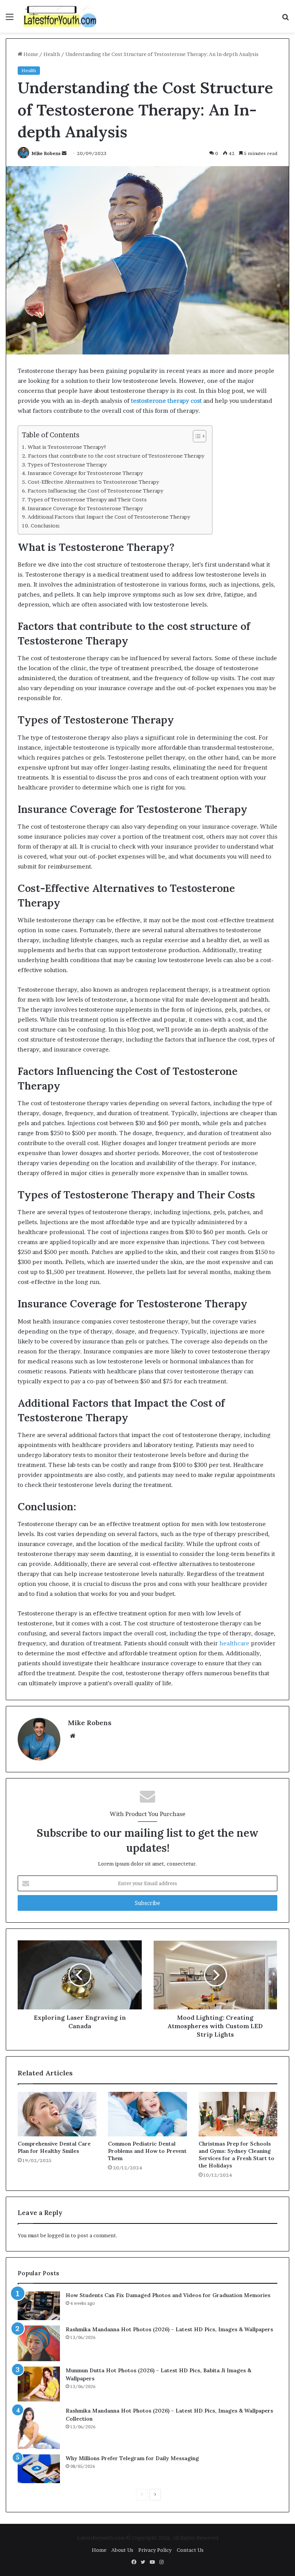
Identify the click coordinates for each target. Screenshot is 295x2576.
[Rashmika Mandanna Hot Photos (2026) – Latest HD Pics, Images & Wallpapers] (39, 2343)
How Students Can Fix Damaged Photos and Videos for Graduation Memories (168, 2295)
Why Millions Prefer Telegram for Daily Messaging (132, 2458)
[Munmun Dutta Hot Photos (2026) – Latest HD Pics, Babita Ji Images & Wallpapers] (39, 2384)
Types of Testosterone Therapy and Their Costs (87, 499)
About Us (122, 2550)
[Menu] (10, 19)
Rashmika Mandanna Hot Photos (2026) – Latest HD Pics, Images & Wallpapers (169, 2329)
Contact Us (190, 2550)
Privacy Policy (155, 2550)
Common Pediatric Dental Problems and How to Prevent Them (147, 2151)
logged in (58, 2235)
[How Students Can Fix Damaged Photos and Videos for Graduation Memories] (39, 2306)
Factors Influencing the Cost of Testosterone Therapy (95, 491)
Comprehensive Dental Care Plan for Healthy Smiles (54, 2147)
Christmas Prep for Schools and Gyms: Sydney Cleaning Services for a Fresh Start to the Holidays (236, 2155)
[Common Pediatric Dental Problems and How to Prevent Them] (147, 2114)
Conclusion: (46, 526)
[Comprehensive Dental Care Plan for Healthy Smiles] (57, 2114)
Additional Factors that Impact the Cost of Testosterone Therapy (109, 517)
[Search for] (285, 19)
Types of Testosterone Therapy (67, 465)
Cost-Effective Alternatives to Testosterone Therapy (93, 482)
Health (52, 54)
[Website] (73, 1736)
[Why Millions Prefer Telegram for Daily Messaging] (39, 2469)
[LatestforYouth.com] (60, 16)
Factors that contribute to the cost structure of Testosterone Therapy (116, 456)
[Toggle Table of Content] (196, 436)
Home (30, 54)
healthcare (234, 1643)
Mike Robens (46, 153)
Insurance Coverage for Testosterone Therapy (85, 473)
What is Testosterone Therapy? (67, 447)
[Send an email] (64, 153)
